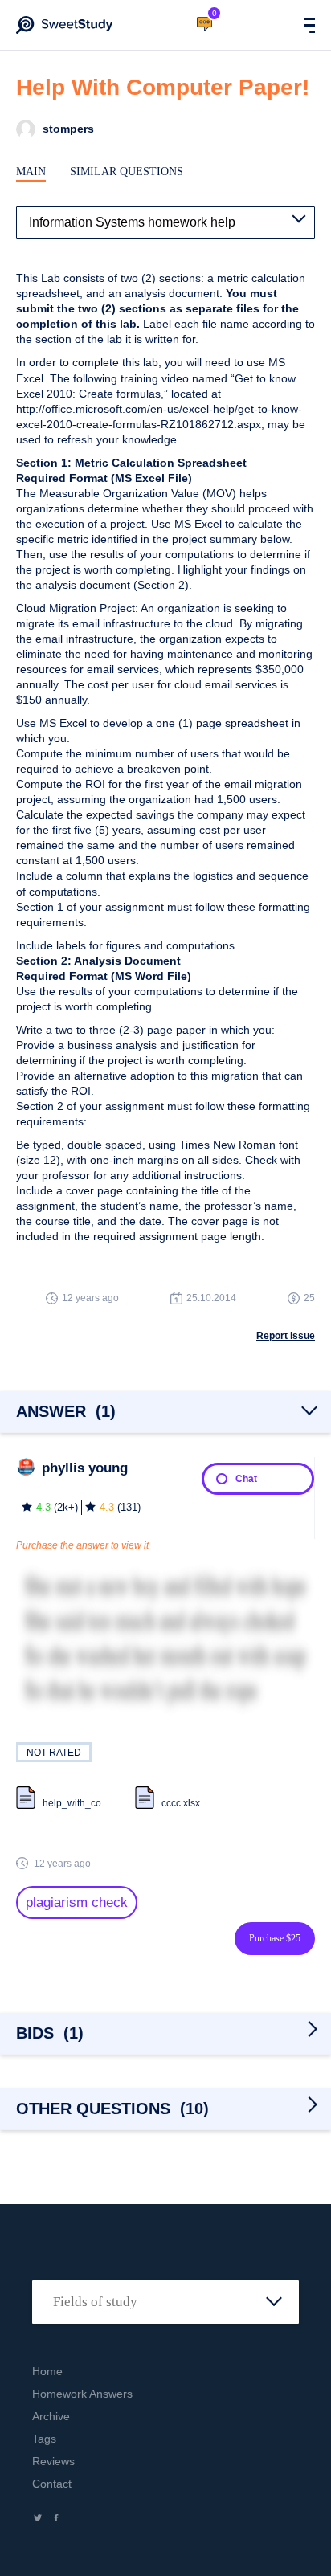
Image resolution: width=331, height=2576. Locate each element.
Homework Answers (82, 2394)
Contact (52, 2484)
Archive (51, 2416)
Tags (44, 2439)
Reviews (53, 2461)
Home (47, 2371)
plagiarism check (77, 1902)
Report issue (286, 1336)
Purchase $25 (275, 1938)
